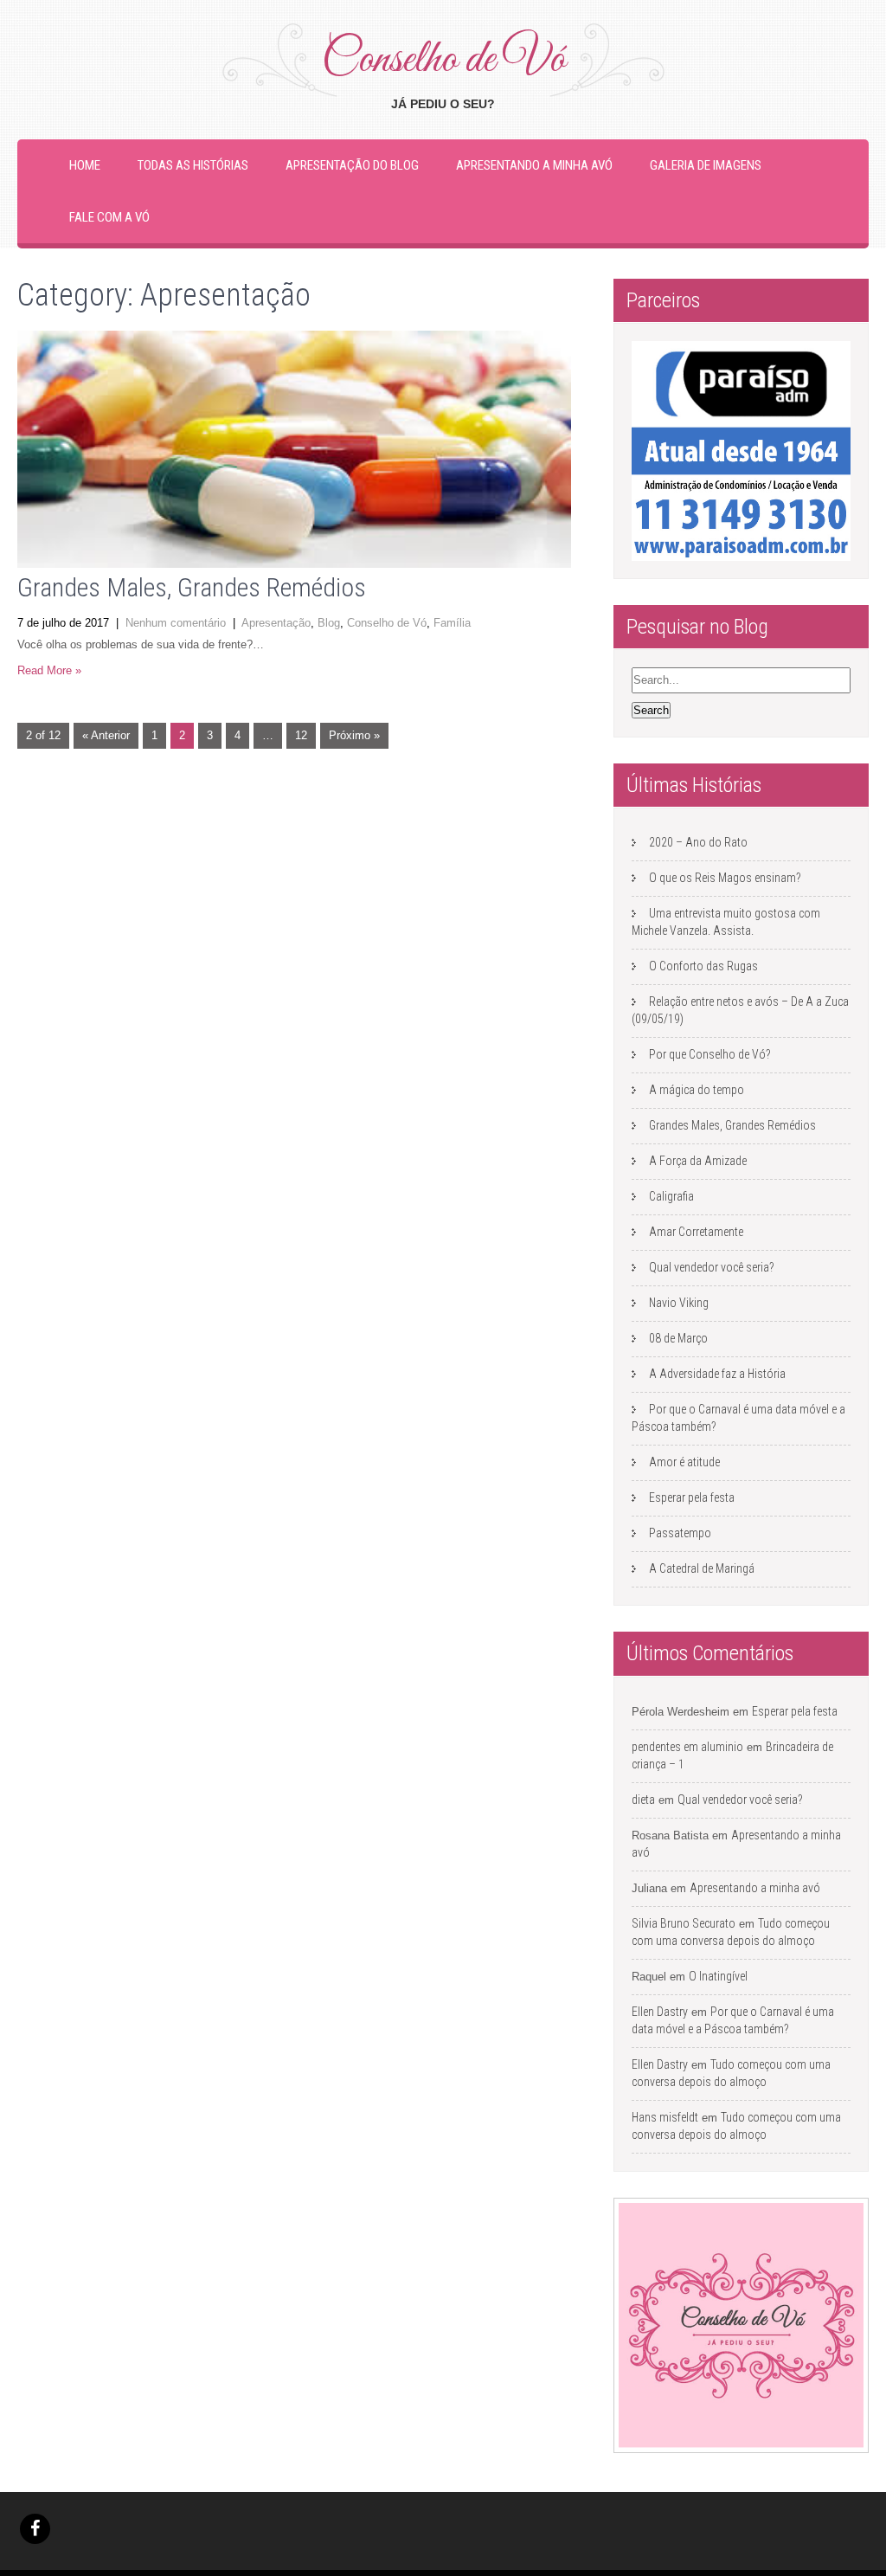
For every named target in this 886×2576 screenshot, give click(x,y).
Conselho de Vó (387, 623)
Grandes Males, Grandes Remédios (192, 587)
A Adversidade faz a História (717, 1374)
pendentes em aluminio (687, 1747)
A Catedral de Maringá (702, 1568)
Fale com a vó (109, 217)
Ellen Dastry (660, 2012)
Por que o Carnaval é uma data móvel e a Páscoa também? (738, 1418)
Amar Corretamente (696, 1232)
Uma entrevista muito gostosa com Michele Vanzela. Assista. (726, 922)
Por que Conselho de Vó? (710, 1054)
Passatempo (680, 1533)
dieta (643, 1800)
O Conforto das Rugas (703, 966)
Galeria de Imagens (706, 165)
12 (301, 735)
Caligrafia (671, 1196)
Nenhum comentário (176, 623)
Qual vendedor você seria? (712, 1267)
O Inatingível (718, 1976)
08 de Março (678, 1338)
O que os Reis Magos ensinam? (725, 878)
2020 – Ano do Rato (698, 842)
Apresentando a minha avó (534, 165)
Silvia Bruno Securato (684, 1923)
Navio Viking (679, 1303)
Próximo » (354, 735)
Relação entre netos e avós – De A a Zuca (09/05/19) (740, 1010)
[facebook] (35, 2529)
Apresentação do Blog (352, 165)
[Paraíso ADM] (741, 451)
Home (85, 165)
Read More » (49, 670)
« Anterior (106, 735)
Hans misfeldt (665, 2117)
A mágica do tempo (697, 1090)
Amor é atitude (684, 1462)
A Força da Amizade (698, 1161)
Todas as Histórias (193, 165)
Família (452, 623)
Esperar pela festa (692, 1497)
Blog (329, 623)
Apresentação (276, 623)
